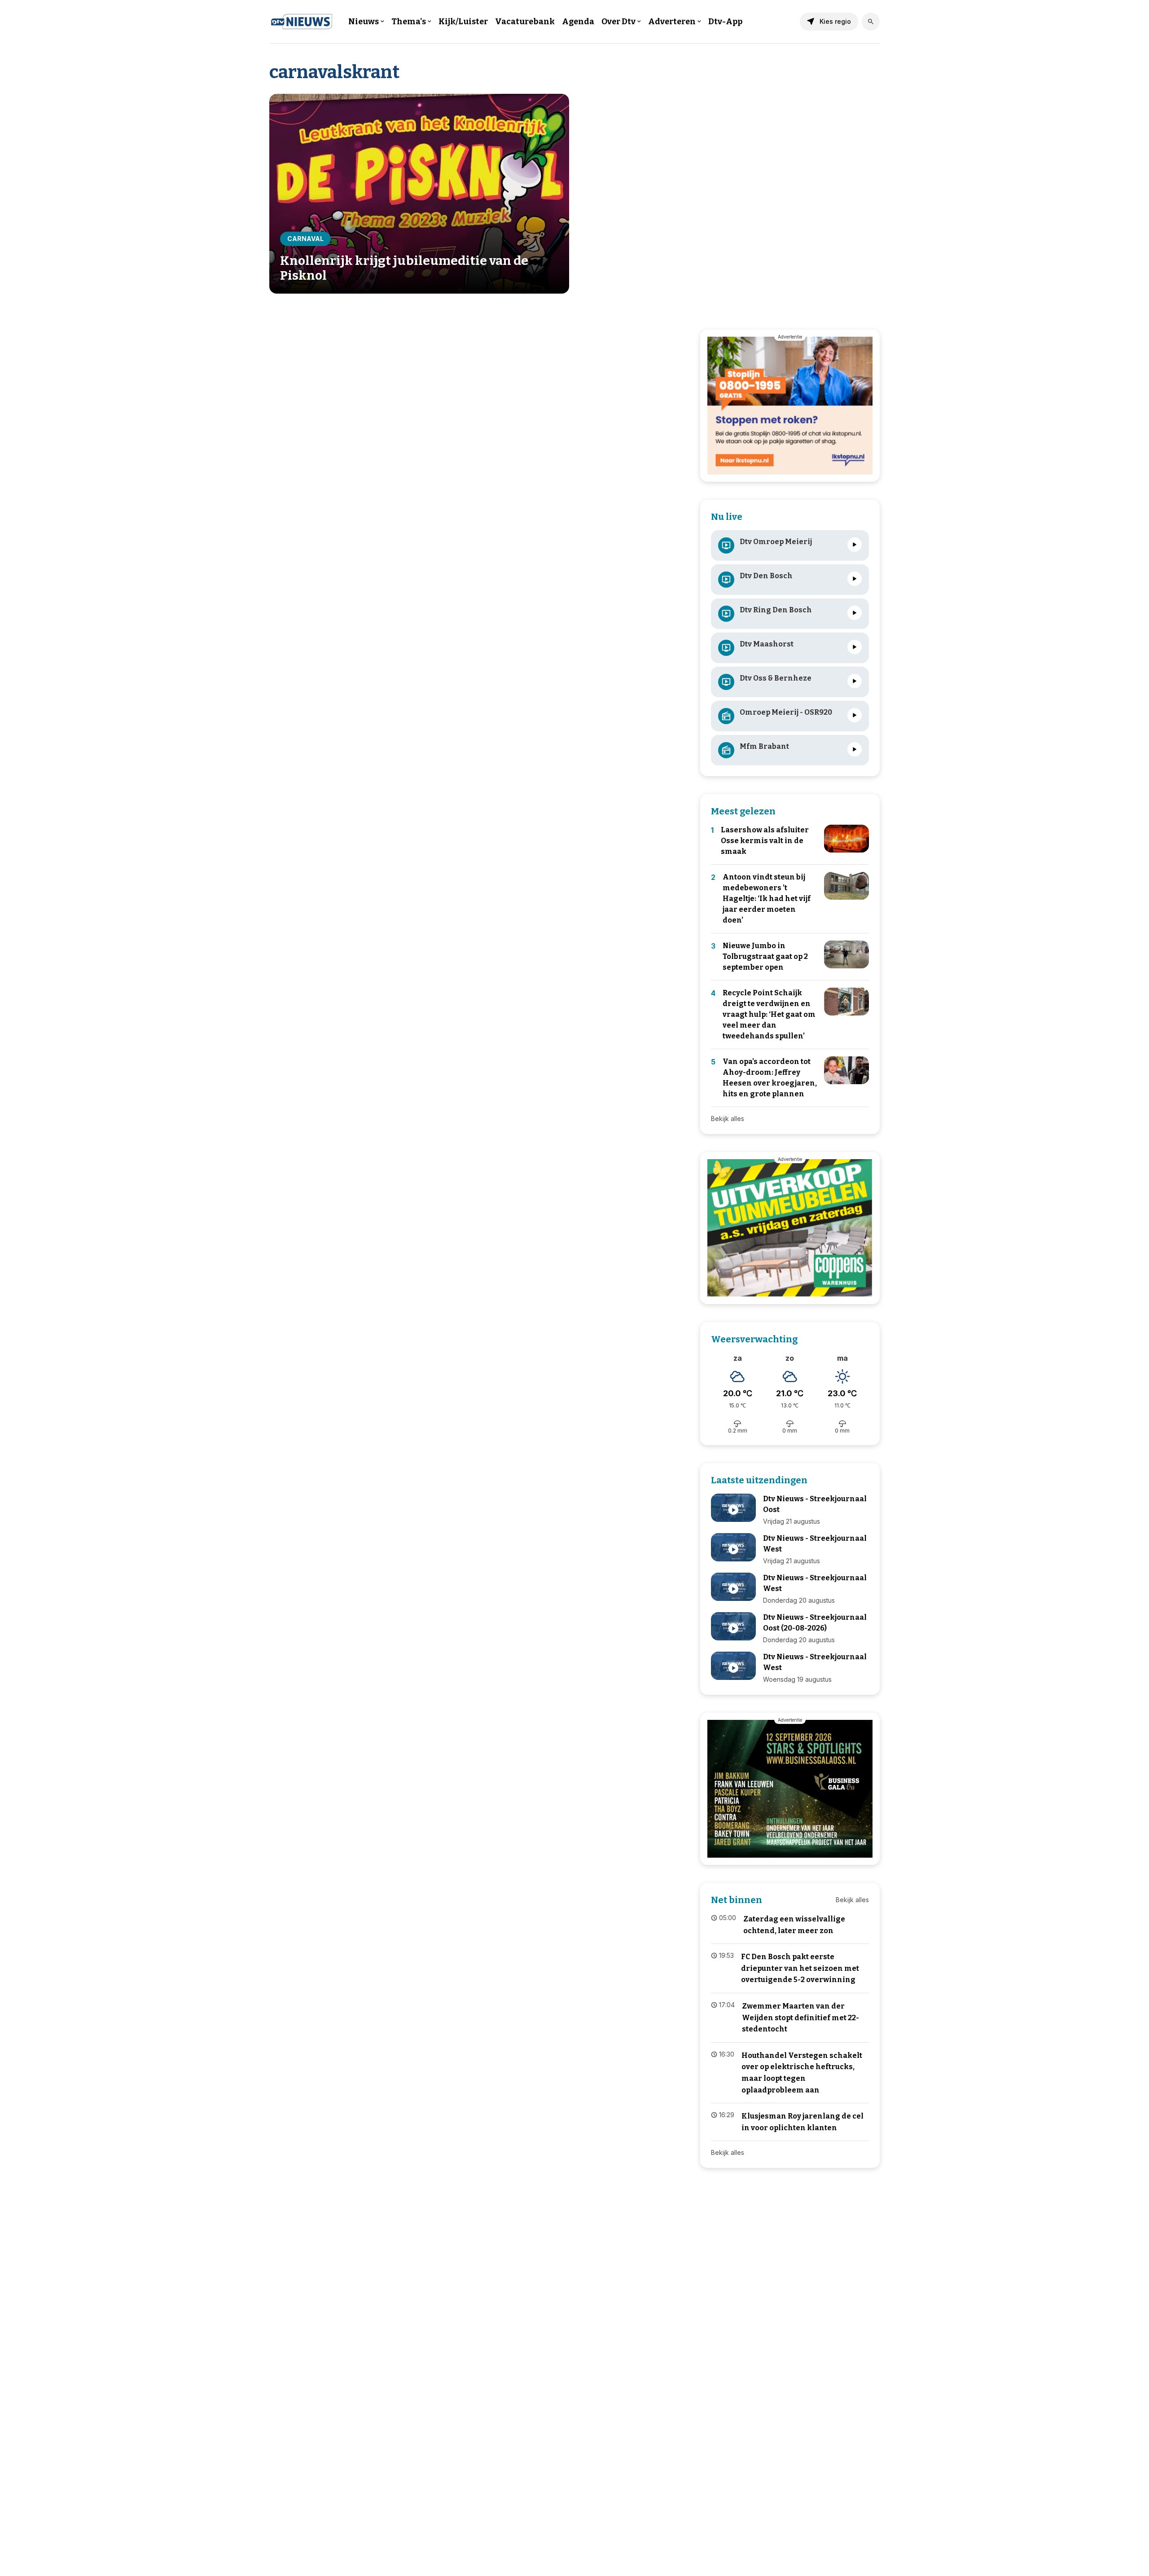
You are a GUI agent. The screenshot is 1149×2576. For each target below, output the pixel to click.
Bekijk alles (728, 1119)
